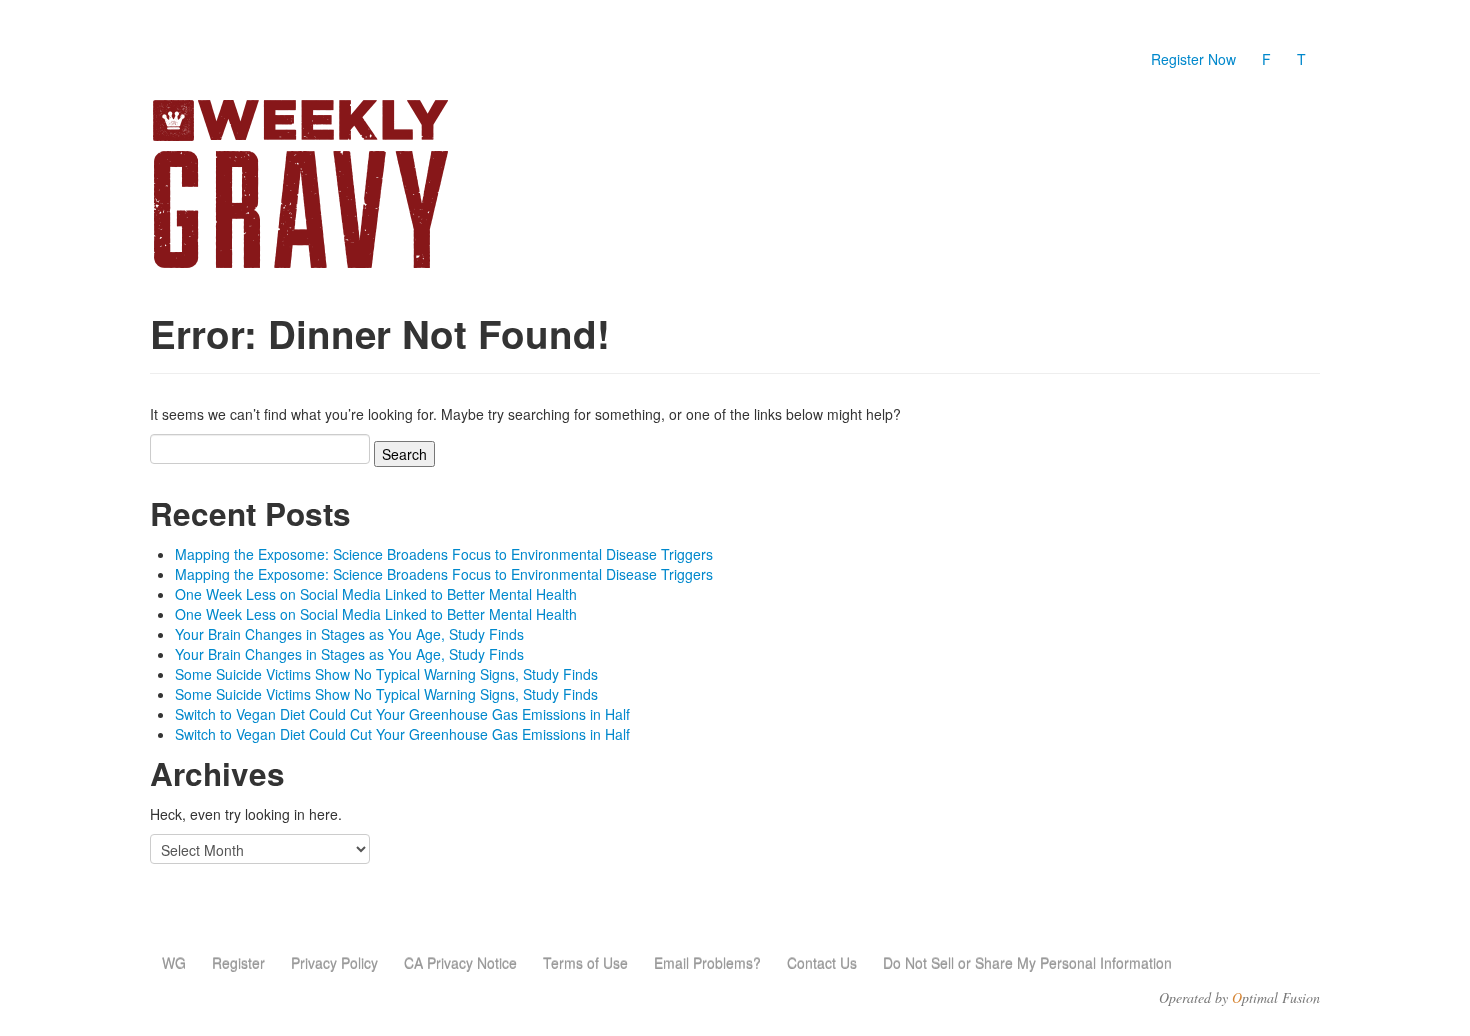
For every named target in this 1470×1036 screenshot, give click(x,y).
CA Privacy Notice (460, 963)
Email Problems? (707, 963)
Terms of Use (585, 963)
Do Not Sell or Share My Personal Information (1027, 963)
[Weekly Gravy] (335, 186)
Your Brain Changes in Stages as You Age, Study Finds (349, 634)
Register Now (1193, 59)
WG (174, 963)
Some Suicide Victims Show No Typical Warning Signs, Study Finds (386, 674)
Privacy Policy (334, 963)
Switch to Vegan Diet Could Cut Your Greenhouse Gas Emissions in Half (402, 714)
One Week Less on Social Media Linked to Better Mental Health (376, 594)
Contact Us (822, 963)
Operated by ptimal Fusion (1239, 998)
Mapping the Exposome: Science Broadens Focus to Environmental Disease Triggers (444, 554)
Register (238, 963)
